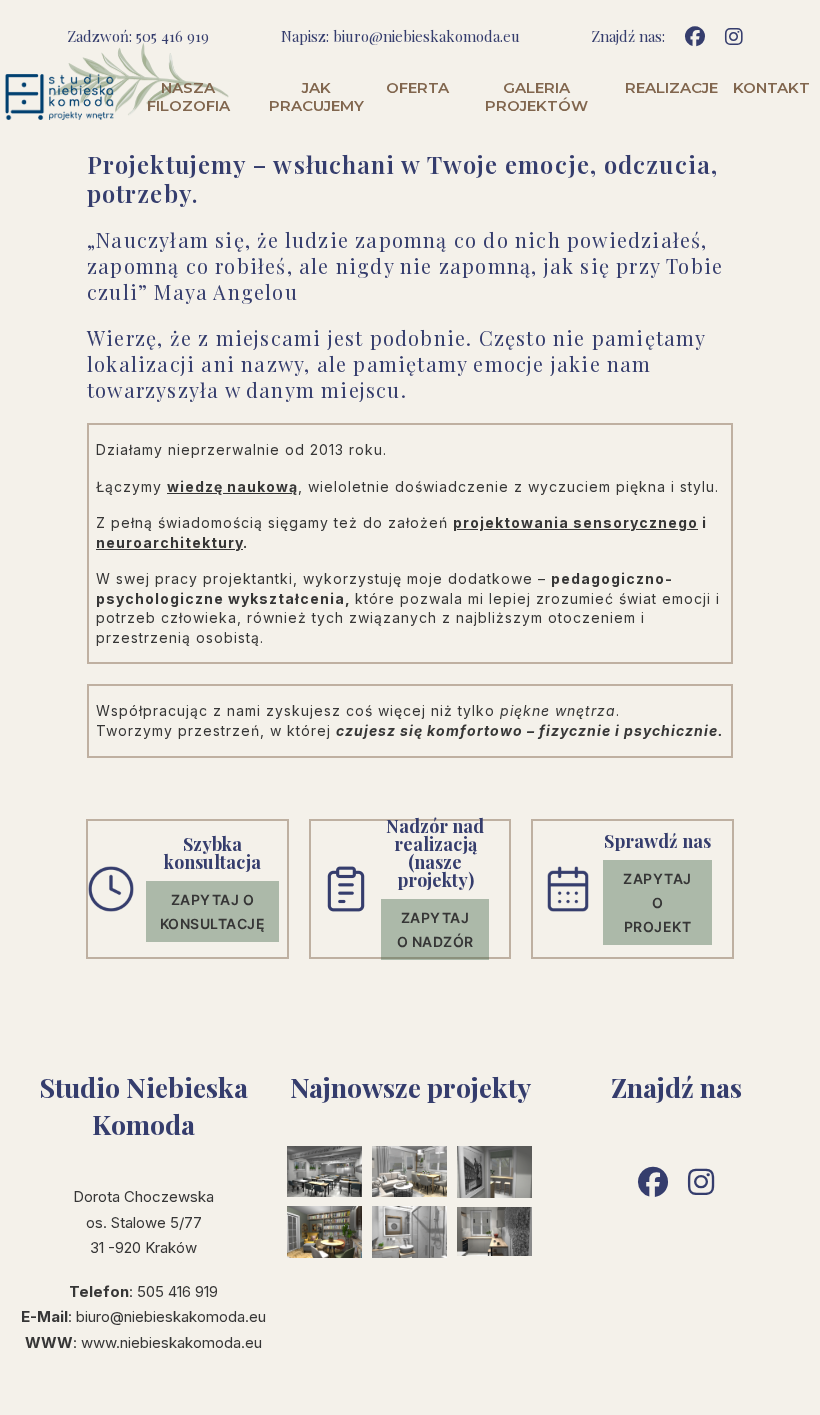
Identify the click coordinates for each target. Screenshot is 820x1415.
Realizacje (671, 88)
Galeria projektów (536, 97)
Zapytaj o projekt (657, 902)
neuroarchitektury (169, 542)
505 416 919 (172, 36)
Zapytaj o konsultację (213, 911)
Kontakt (771, 88)
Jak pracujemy (316, 97)
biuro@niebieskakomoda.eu (426, 36)
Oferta (417, 88)
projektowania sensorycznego (575, 522)
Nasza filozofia (188, 97)
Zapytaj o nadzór (435, 929)
